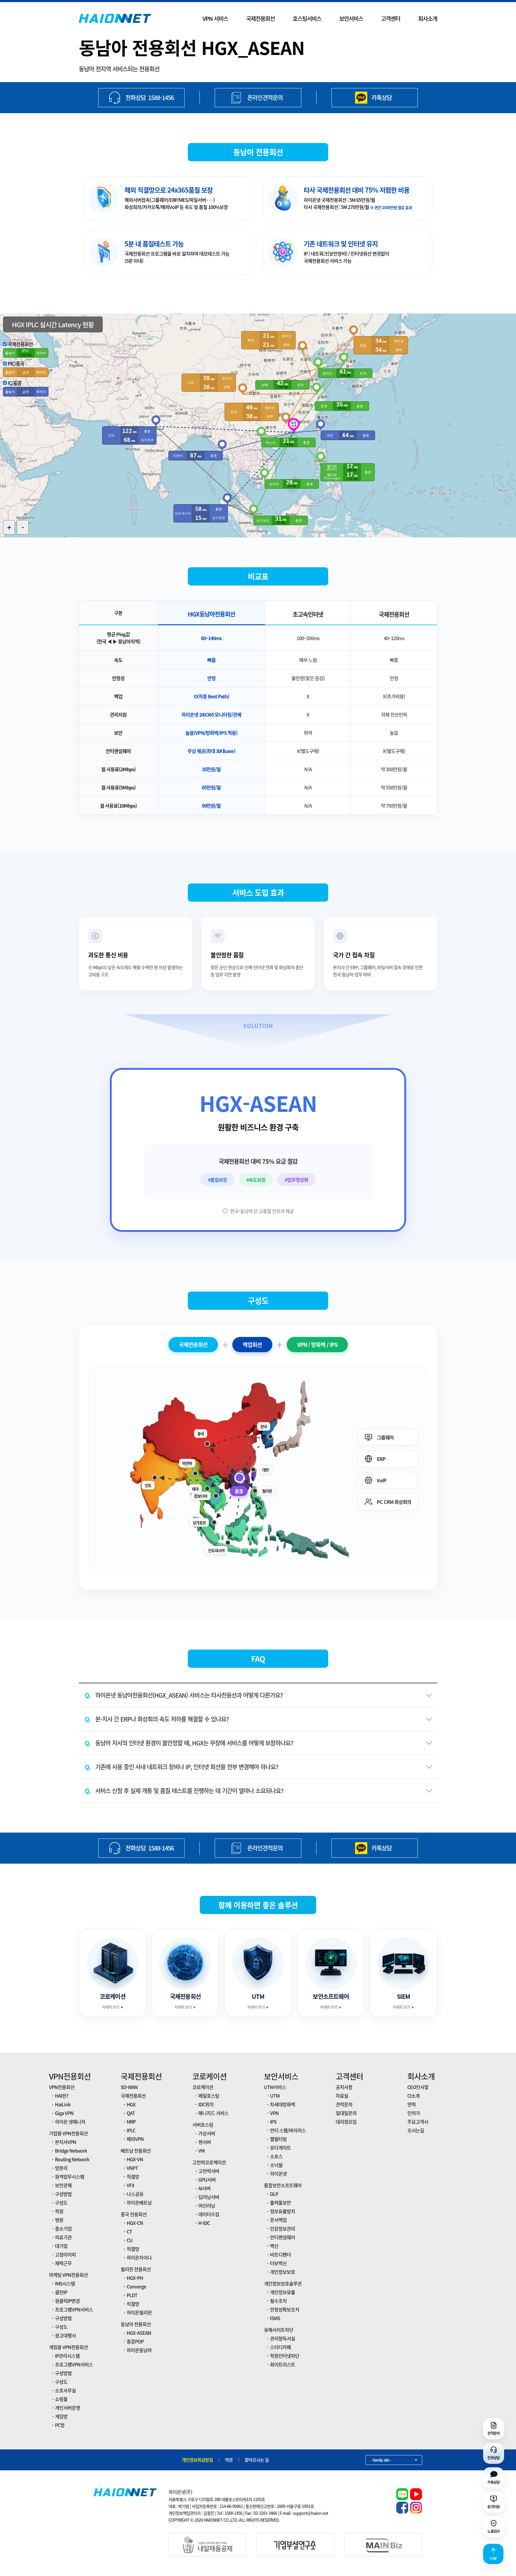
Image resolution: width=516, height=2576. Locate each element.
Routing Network (72, 2159)
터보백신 (278, 2263)
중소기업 (63, 2228)
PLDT (132, 2295)
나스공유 (135, 2194)
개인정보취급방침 (197, 2460)
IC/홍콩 (15, 383)
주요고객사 (418, 2122)
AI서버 (204, 2188)
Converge (136, 2286)
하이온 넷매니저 (70, 2122)
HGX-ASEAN (139, 2333)
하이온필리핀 (139, 2312)
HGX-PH (135, 2278)
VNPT (132, 2168)
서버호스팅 (203, 2125)
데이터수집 (209, 2214)
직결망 (133, 2177)
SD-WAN (129, 2087)
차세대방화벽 (282, 2104)
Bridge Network (71, 2151)
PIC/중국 (16, 363)
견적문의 (344, 2104)
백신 (274, 2246)
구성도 (61, 2202)
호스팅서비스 (307, 19)
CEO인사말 (418, 2087)
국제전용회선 (260, 19)
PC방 (60, 2425)
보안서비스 (351, 19)
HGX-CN (135, 2223)
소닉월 (276, 2165)
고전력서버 (209, 2171)
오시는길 (416, 2130)
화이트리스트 (282, 2364)
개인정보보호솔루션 (283, 2283)
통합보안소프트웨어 (283, 2185)
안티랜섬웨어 (282, 2237)
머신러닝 (207, 2205)
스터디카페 (280, 2347)
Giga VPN (64, 2113)
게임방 (61, 2416)
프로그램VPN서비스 (74, 2309)
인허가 (414, 2113)
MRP (131, 2122)
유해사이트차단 (279, 2330)
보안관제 (63, 2185)
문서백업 (278, 2220)
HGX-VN (135, 2159)
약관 (229, 2460)
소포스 (276, 2156)
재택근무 (63, 2263)
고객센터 (391, 19)
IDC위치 (206, 2104)
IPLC (131, 2130)
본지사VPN (66, 2142)
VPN (274, 2113)
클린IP (61, 2292)
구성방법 (63, 2194)
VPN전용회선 (70, 2076)
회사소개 (428, 19)
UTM (275, 2096)
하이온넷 (278, 2174)
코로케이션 (209, 2076)
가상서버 (207, 2133)
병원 (59, 2220)
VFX (130, 2185)
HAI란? (62, 2096)
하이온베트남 (139, 2202)
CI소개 (413, 2096)
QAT (131, 2113)
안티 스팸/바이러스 (288, 2130)
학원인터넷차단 (285, 2356)
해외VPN (135, 2139)
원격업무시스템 (70, 2177)
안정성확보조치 (285, 2309)
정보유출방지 (282, 2211)
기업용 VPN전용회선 (68, 2133)
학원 (59, 2211)
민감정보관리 (282, 2228)
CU (130, 2240)
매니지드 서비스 (213, 2113)
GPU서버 (207, 2180)
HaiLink (63, 2104)
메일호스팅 (209, 2096)
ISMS (275, 2318)
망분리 (61, 2168)
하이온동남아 (139, 2350)
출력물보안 (280, 2202)
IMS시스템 (65, 2283)
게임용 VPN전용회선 (68, 2347)
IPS (273, 2122)
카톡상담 (382, 97)
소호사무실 (65, 2390)
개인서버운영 (67, 2408)
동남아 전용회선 (136, 2324)
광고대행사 (65, 2335)
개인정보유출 (282, 2292)
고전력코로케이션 (209, 2162)
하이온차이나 (139, 2257)
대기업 (61, 2246)
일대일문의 (346, 2113)
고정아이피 (65, 2254)
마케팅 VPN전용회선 (68, 2275)
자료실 (342, 2096)
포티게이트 (280, 2148)
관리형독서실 (282, 2338)
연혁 (411, 2104)
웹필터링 (278, 2139)
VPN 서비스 (215, 19)
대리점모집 (346, 2122)
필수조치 (278, 2301)
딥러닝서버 (209, 2197)
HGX (131, 2104)
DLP (274, 2194)
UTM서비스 (275, 2087)
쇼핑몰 (61, 2399)
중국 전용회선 (134, 2214)
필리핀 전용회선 (136, 2269)
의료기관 (63, 2237)
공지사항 (344, 2087)
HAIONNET (115, 19)
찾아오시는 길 (257, 2460)
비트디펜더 (280, 2254)
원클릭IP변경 (67, 2301)
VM (201, 2151)
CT (129, 2231)
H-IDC (204, 2223)
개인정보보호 (282, 2272)
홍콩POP (135, 2341)
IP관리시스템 (67, 2356)
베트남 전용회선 (136, 2151)
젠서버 (205, 2142)
